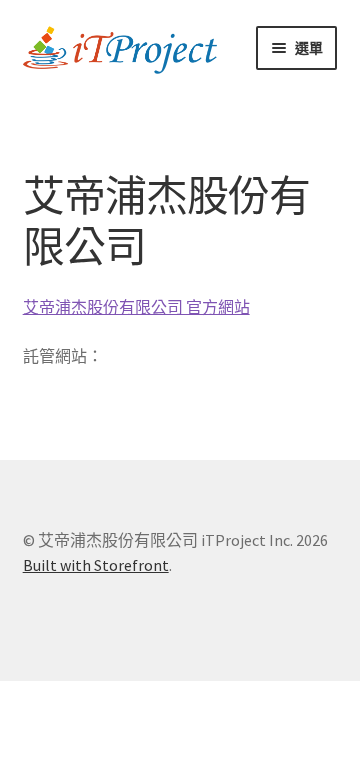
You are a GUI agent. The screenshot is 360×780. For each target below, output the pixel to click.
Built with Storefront (96, 565)
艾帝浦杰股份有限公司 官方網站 (136, 307)
